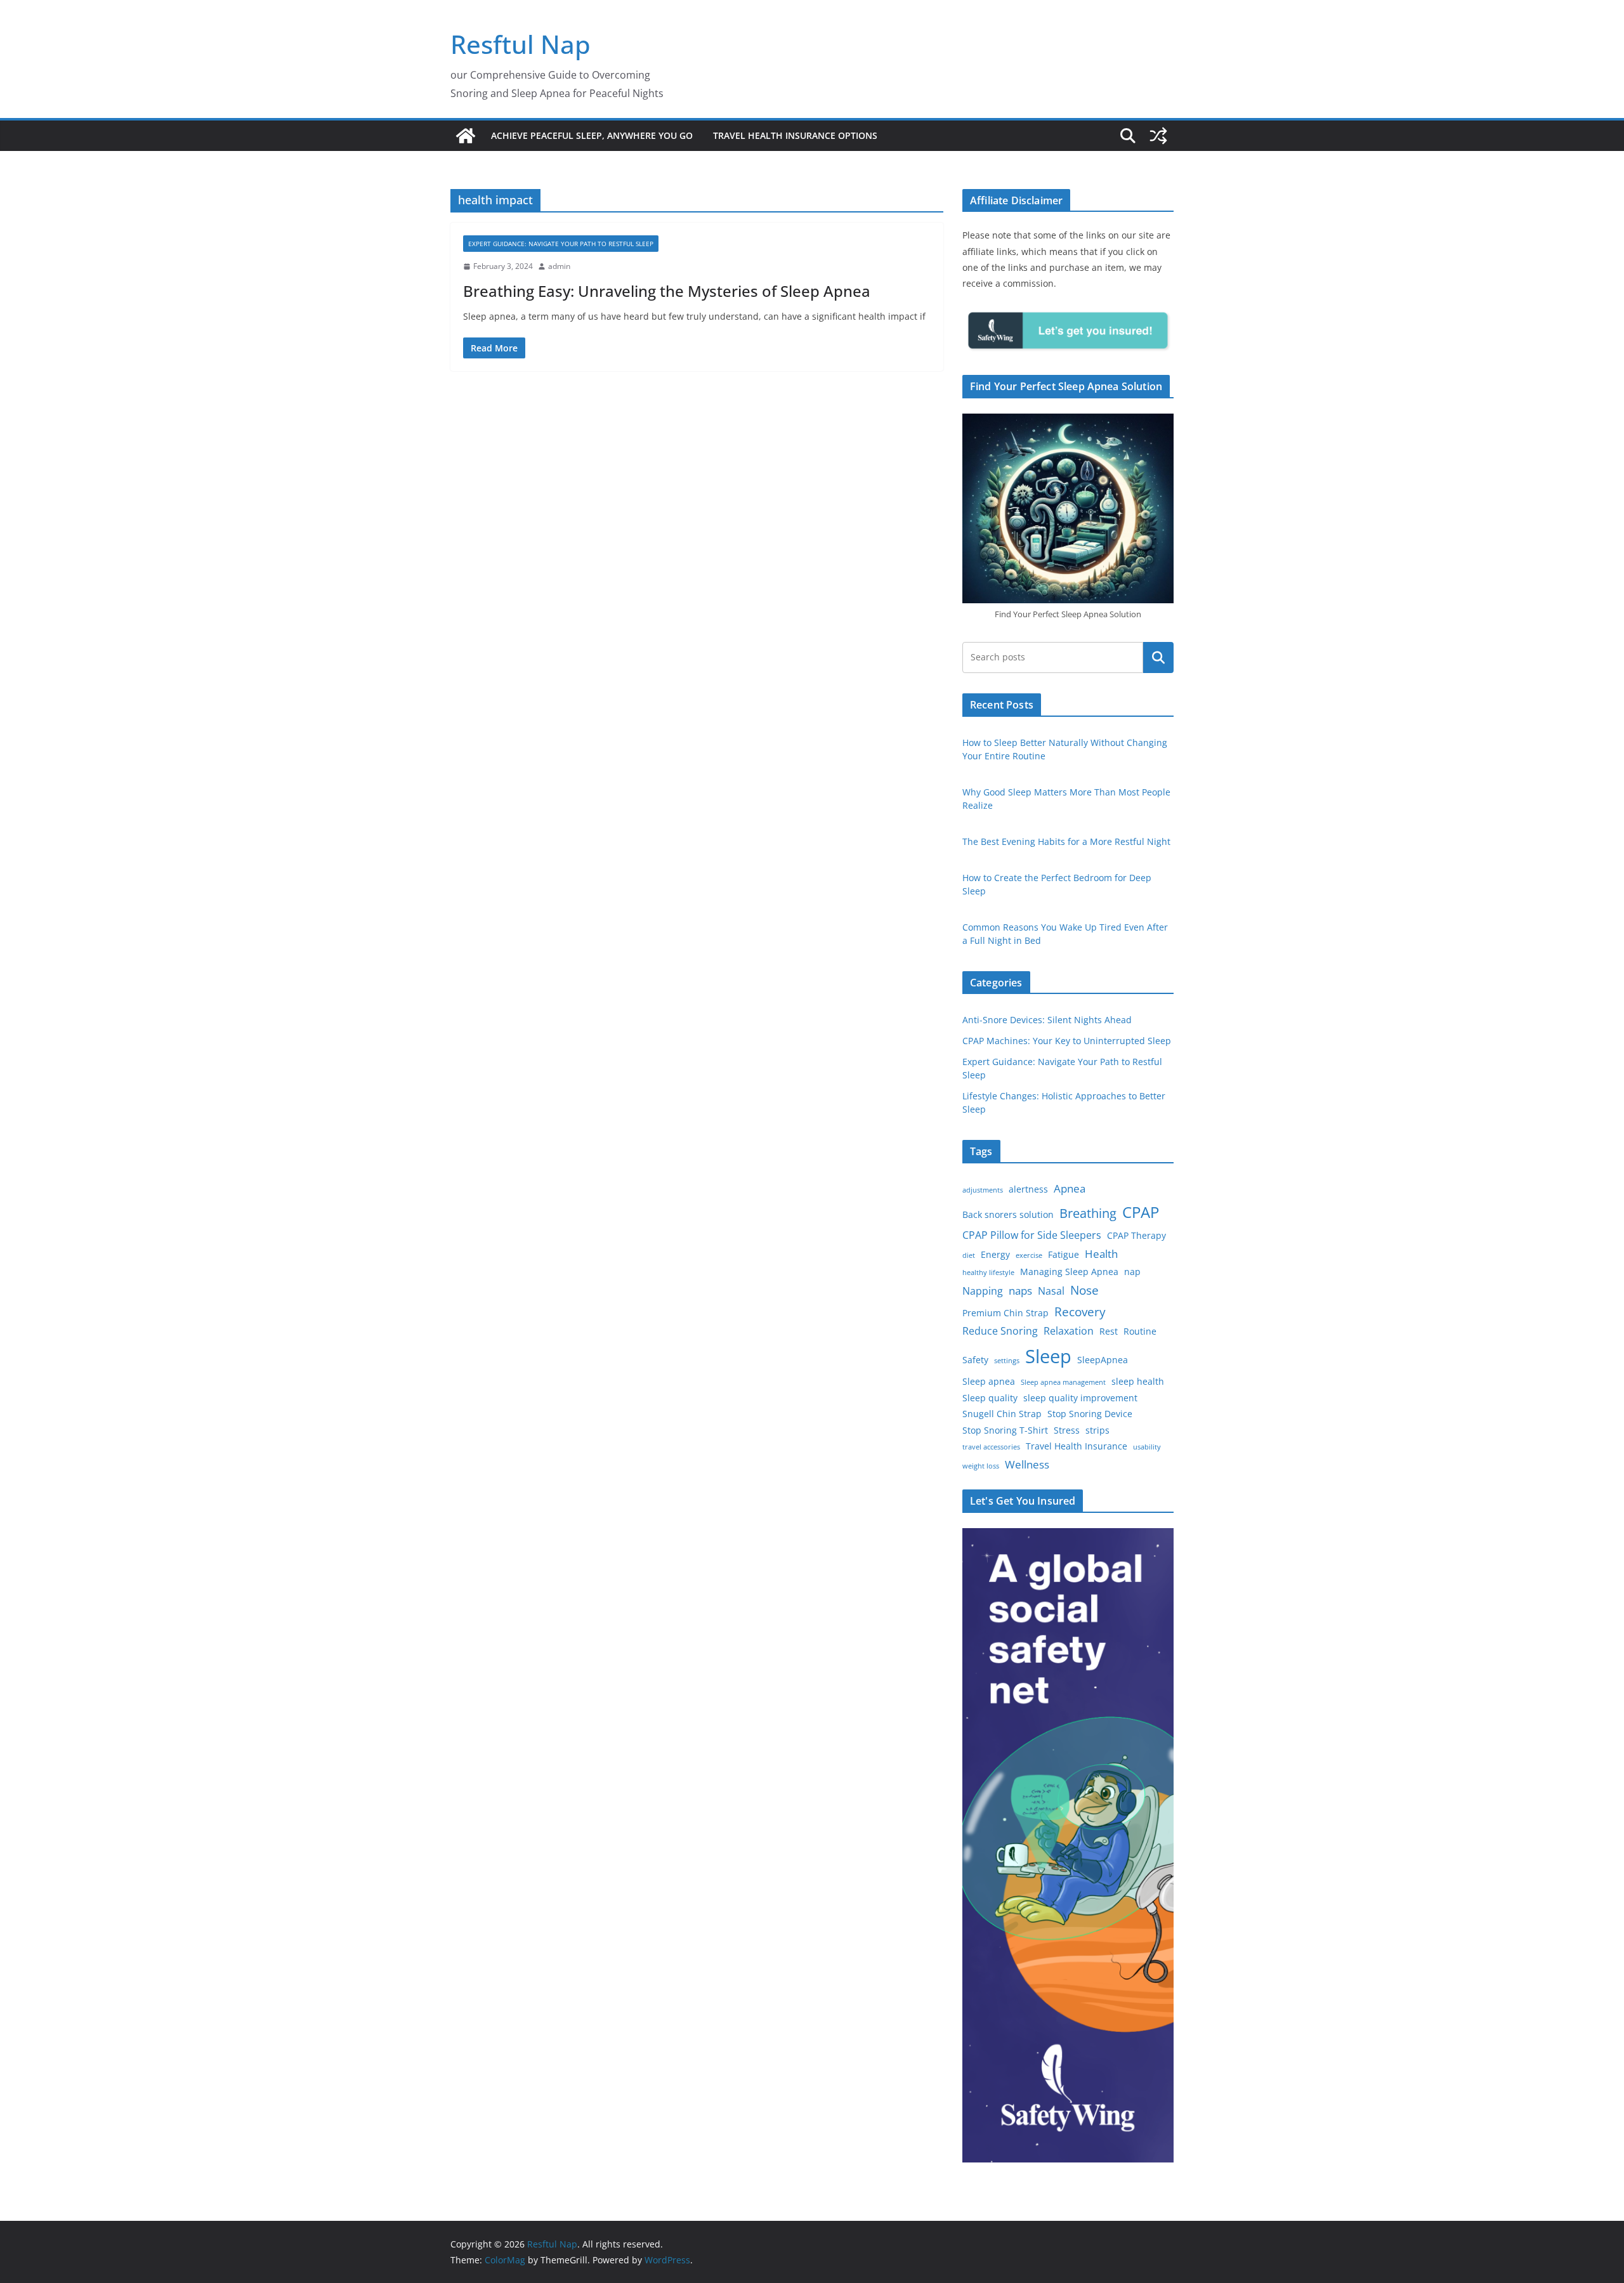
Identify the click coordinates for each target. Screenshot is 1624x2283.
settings (1007, 1361)
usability (1147, 1447)
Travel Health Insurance (1077, 1446)
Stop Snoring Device (1090, 1414)
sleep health (1138, 1381)
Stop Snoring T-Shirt (1005, 1430)
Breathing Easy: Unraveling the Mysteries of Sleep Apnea (667, 291)
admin (559, 266)
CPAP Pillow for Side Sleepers (1032, 1235)
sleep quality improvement (1080, 1398)
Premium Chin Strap (1005, 1313)
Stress (1067, 1430)
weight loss (981, 1466)
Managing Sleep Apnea (1069, 1272)
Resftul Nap (521, 44)
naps (1020, 1291)
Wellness (1027, 1464)
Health (1101, 1254)
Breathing (1088, 1213)
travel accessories (991, 1447)
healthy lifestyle (988, 1272)
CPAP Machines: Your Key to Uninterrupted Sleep (1067, 1041)
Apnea (1070, 1188)
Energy (995, 1254)
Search (1158, 657)
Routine (1140, 1331)
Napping (983, 1291)
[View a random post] (1158, 136)
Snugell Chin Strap (1002, 1414)
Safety (975, 1360)
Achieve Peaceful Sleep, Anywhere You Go (592, 135)
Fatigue (1064, 1254)
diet (969, 1255)
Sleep (1048, 1356)
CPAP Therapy (1136, 1235)
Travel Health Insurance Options (795, 135)
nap (1132, 1272)
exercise (1029, 1255)
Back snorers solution (1008, 1214)
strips (1097, 1430)
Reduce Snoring (1000, 1331)
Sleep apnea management (1063, 1382)
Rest (1109, 1331)
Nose (1084, 1290)
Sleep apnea (989, 1381)
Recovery (1080, 1312)
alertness (1028, 1189)
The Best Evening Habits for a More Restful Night (1066, 841)
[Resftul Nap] (466, 136)
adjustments (983, 1190)
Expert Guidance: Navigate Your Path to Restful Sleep (561, 244)
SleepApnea (1103, 1360)
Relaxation (1069, 1331)
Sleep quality (990, 1398)
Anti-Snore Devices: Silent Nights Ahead (1047, 1020)
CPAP (1141, 1212)
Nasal (1051, 1291)
